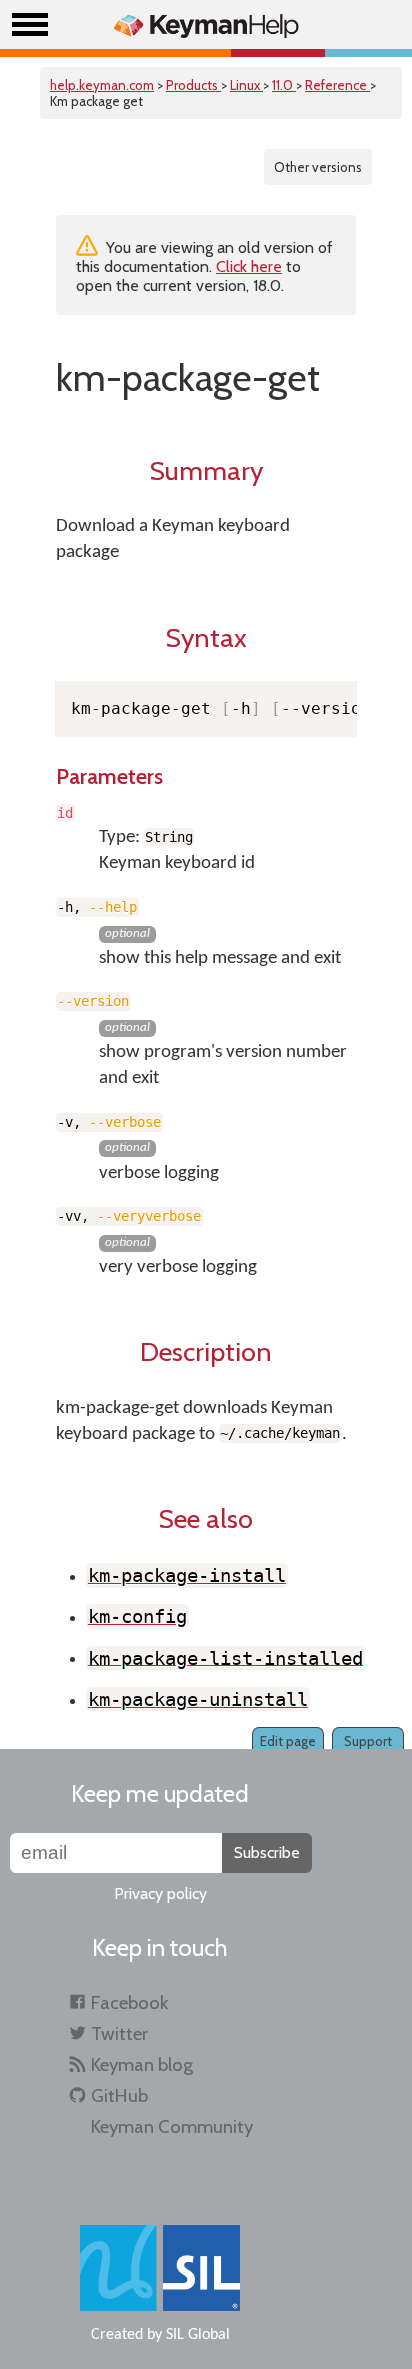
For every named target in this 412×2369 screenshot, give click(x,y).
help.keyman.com (102, 85)
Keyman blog (142, 2064)
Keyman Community (172, 2126)
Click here (249, 266)
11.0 (284, 85)
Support (368, 1741)
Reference (337, 85)
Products (193, 85)
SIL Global (198, 2335)
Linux (246, 85)
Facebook (129, 2002)
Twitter (119, 2033)
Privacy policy (160, 1893)
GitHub (119, 2095)
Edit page (288, 1741)
